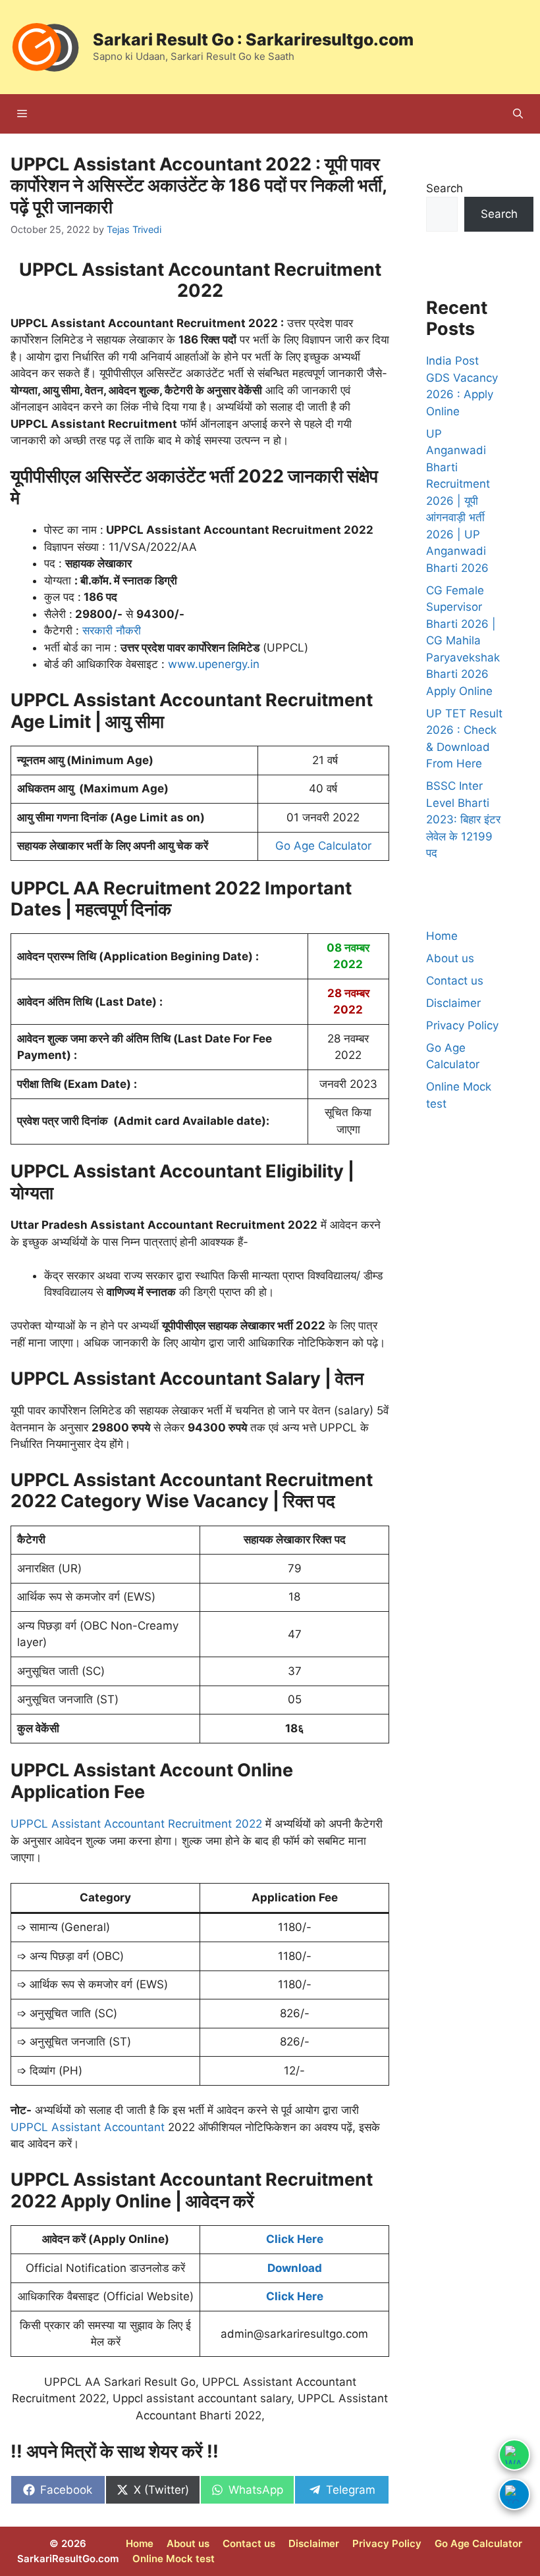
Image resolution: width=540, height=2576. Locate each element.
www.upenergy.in (214, 664)
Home (442, 936)
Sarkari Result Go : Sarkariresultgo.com (253, 39)
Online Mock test (174, 2559)
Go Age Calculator (323, 846)
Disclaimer (453, 1003)
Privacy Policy (462, 1025)
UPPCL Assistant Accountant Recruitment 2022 (136, 1824)
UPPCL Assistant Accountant (88, 2127)
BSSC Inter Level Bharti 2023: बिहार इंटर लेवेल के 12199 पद (463, 819)
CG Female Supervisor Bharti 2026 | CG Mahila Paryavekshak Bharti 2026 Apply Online (463, 641)
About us (450, 958)
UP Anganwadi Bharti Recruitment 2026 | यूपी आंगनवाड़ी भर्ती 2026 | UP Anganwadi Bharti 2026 (458, 501)
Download (295, 2268)
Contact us (455, 981)
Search (445, 188)
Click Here (295, 2239)
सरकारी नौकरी (112, 631)
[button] (518, 114)
